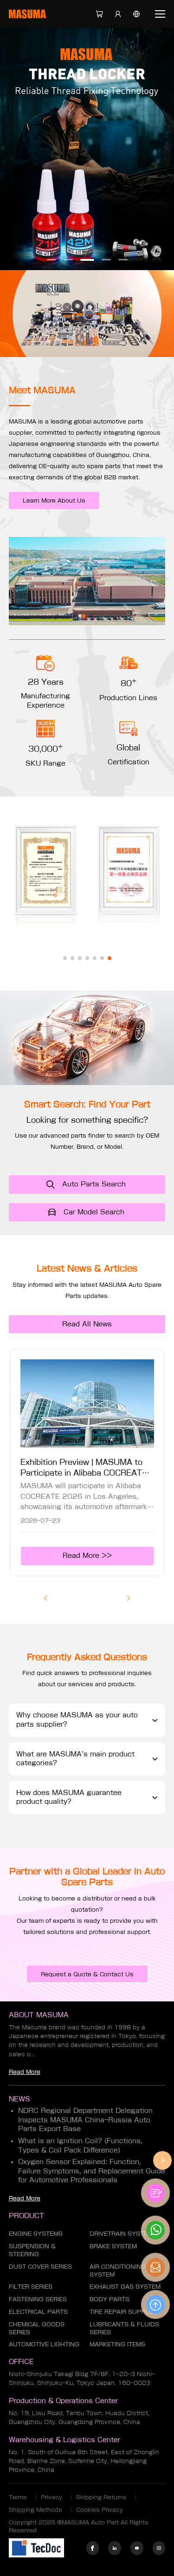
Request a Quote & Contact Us (87, 1974)
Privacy (52, 2497)
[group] (87, 1462)
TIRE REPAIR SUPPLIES (124, 2311)
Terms (18, 2497)
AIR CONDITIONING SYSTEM (118, 2270)
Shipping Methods (35, 2510)
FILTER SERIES (31, 2286)
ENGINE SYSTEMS (36, 2233)
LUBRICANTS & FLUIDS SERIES (124, 2328)
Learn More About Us (54, 500)
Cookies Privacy (100, 2510)
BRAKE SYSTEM (113, 2246)
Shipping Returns (101, 2497)
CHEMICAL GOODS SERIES (37, 2328)
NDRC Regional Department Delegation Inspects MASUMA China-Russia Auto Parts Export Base (85, 2120)
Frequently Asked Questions (87, 1657)
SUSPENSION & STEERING (32, 2250)
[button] (52, 260)
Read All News (87, 1324)
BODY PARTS (110, 2299)
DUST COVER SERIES (40, 2266)
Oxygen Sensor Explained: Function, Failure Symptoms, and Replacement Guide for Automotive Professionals (92, 2171)
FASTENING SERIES (38, 2299)
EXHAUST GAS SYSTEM (125, 2286)
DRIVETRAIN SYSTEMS (123, 2233)
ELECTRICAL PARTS (38, 2311)
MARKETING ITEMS (117, 2344)
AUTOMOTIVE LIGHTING (44, 2344)
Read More (25, 2072)
